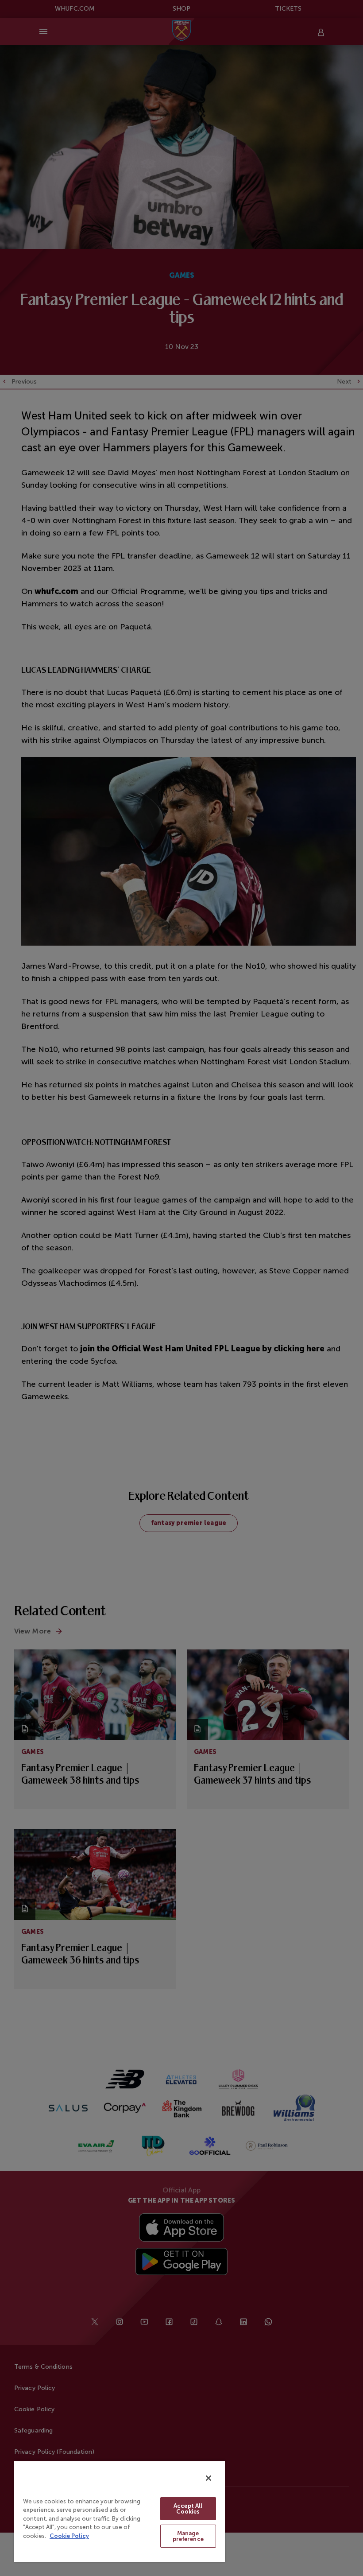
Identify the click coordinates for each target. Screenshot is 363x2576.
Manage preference (188, 2536)
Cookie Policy (69, 2536)
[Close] (209, 2478)
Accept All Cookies (188, 2509)
